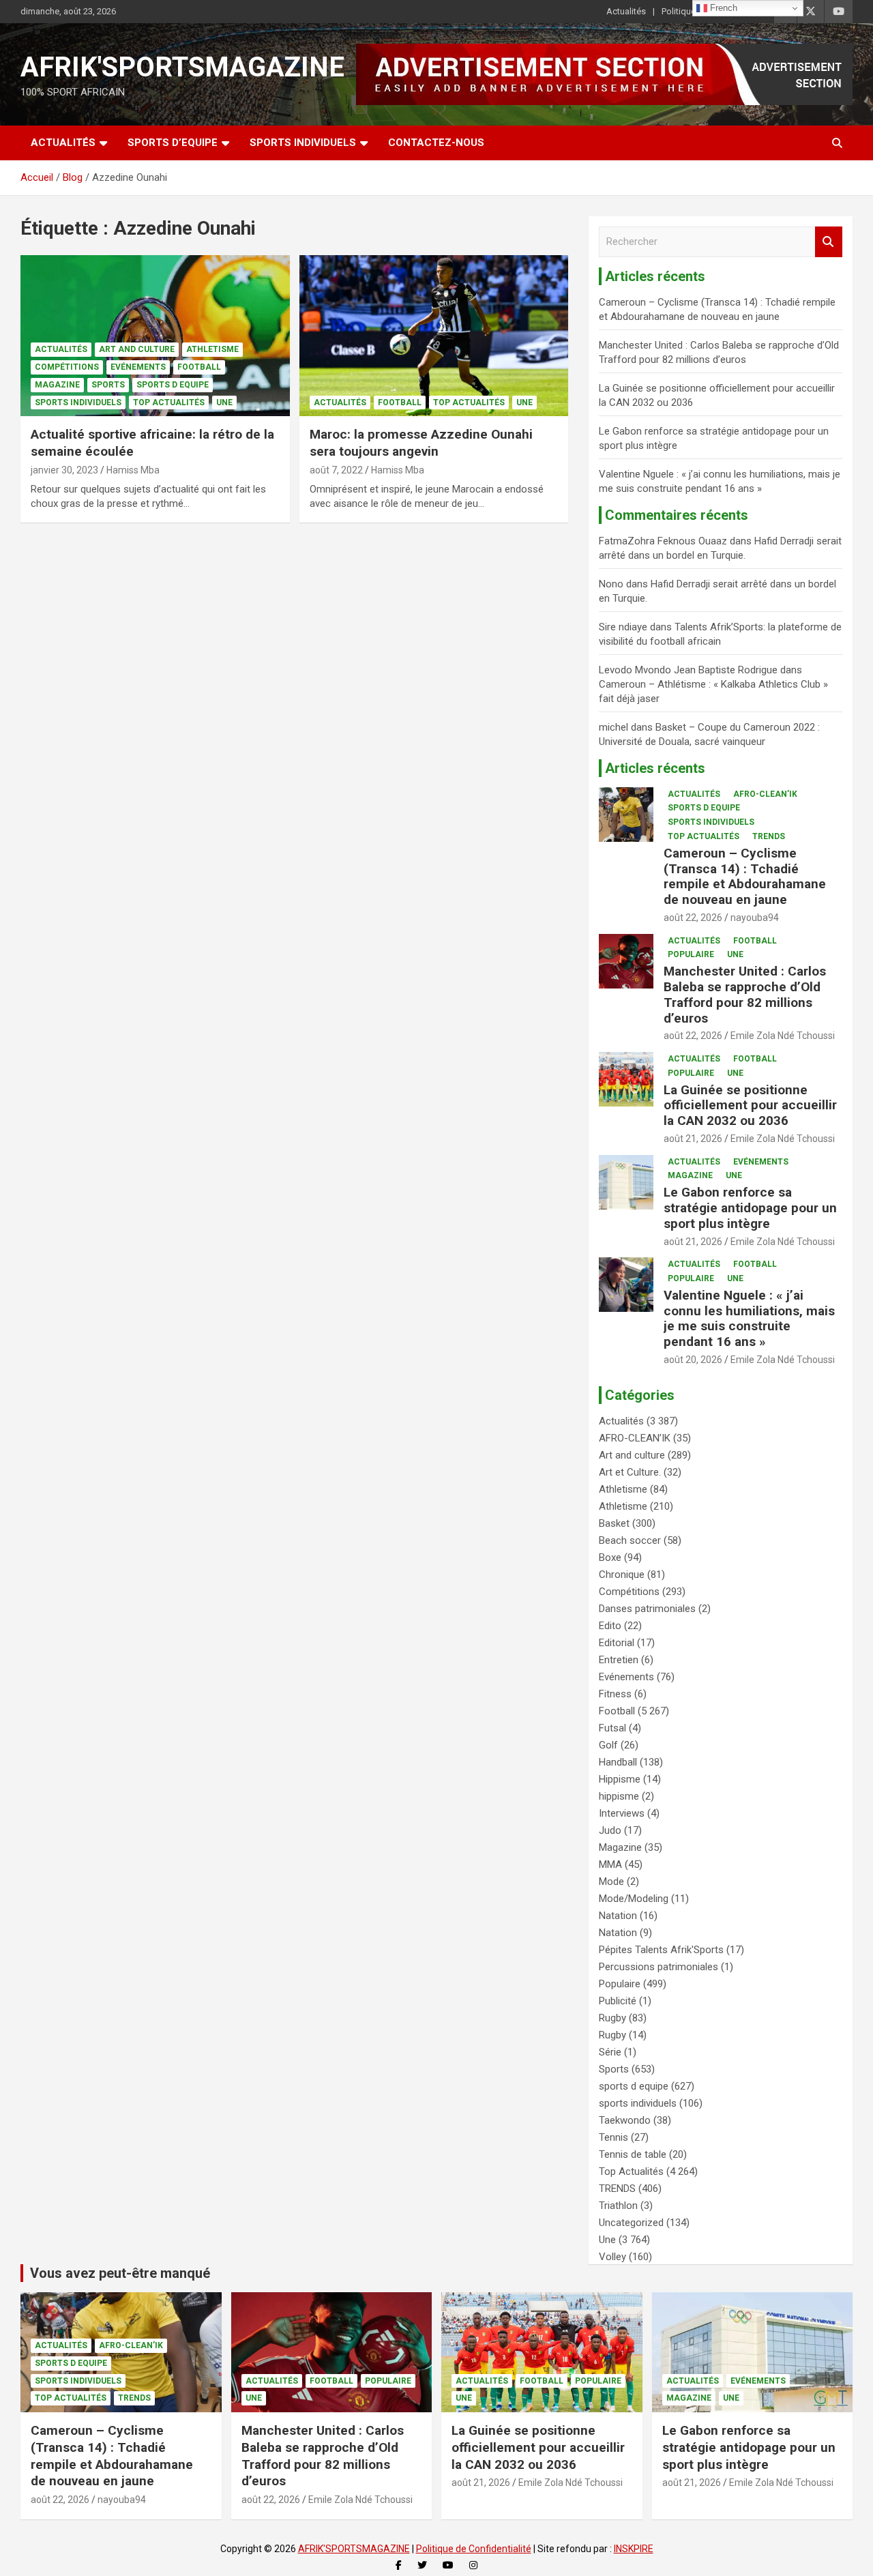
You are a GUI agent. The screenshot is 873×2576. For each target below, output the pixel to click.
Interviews (622, 1813)
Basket (614, 1523)
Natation (618, 1916)
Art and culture (137, 349)
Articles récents (655, 768)
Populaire (691, 954)
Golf (608, 1745)
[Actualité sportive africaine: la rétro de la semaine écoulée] (155, 336)
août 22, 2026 (693, 918)
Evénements (138, 367)
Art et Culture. (630, 1472)
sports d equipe (173, 385)
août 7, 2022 (336, 470)
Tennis (613, 2137)
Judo (610, 1830)
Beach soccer (630, 1540)
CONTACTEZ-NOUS (436, 143)
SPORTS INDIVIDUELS (303, 143)
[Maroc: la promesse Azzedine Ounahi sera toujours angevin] (433, 336)
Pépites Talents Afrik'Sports (661, 1950)
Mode (611, 1882)
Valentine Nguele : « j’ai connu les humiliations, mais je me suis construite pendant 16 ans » (749, 1318)
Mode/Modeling (634, 1899)
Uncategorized (631, 2223)
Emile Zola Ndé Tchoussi (783, 1036)
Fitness (615, 1694)
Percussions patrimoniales (659, 1967)
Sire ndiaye (623, 627)
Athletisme (212, 349)
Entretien (619, 1660)
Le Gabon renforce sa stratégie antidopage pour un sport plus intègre (750, 1208)
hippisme (619, 1796)
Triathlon (618, 2206)
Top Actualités (169, 402)
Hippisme (620, 1779)
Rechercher (829, 242)
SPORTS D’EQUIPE (173, 143)
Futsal (612, 1728)
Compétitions (67, 367)
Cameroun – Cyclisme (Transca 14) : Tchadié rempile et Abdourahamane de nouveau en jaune (745, 876)
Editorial (617, 1643)
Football (199, 367)
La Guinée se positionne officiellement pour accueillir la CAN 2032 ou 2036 (750, 1106)
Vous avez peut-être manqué (120, 2273)
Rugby (612, 2018)
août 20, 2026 (693, 1360)
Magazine (57, 385)
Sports (108, 385)
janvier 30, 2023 (64, 470)
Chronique (622, 1575)
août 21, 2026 (693, 1139)
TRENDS (769, 836)
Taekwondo (625, 2120)
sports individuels (78, 402)
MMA (610, 1864)
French (722, 8)
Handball (618, 1762)
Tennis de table (633, 2154)
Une (224, 402)
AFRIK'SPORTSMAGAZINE (182, 67)
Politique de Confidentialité (474, 2549)
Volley (612, 2257)
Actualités (626, 11)
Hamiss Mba (133, 470)
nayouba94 (755, 918)
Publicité (618, 2001)
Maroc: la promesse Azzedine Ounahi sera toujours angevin (421, 443)
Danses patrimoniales (647, 1609)
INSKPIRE (634, 2549)
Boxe (610, 1557)
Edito (610, 1626)
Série (610, 2052)
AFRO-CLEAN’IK (765, 794)
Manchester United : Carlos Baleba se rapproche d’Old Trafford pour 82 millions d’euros (745, 994)
